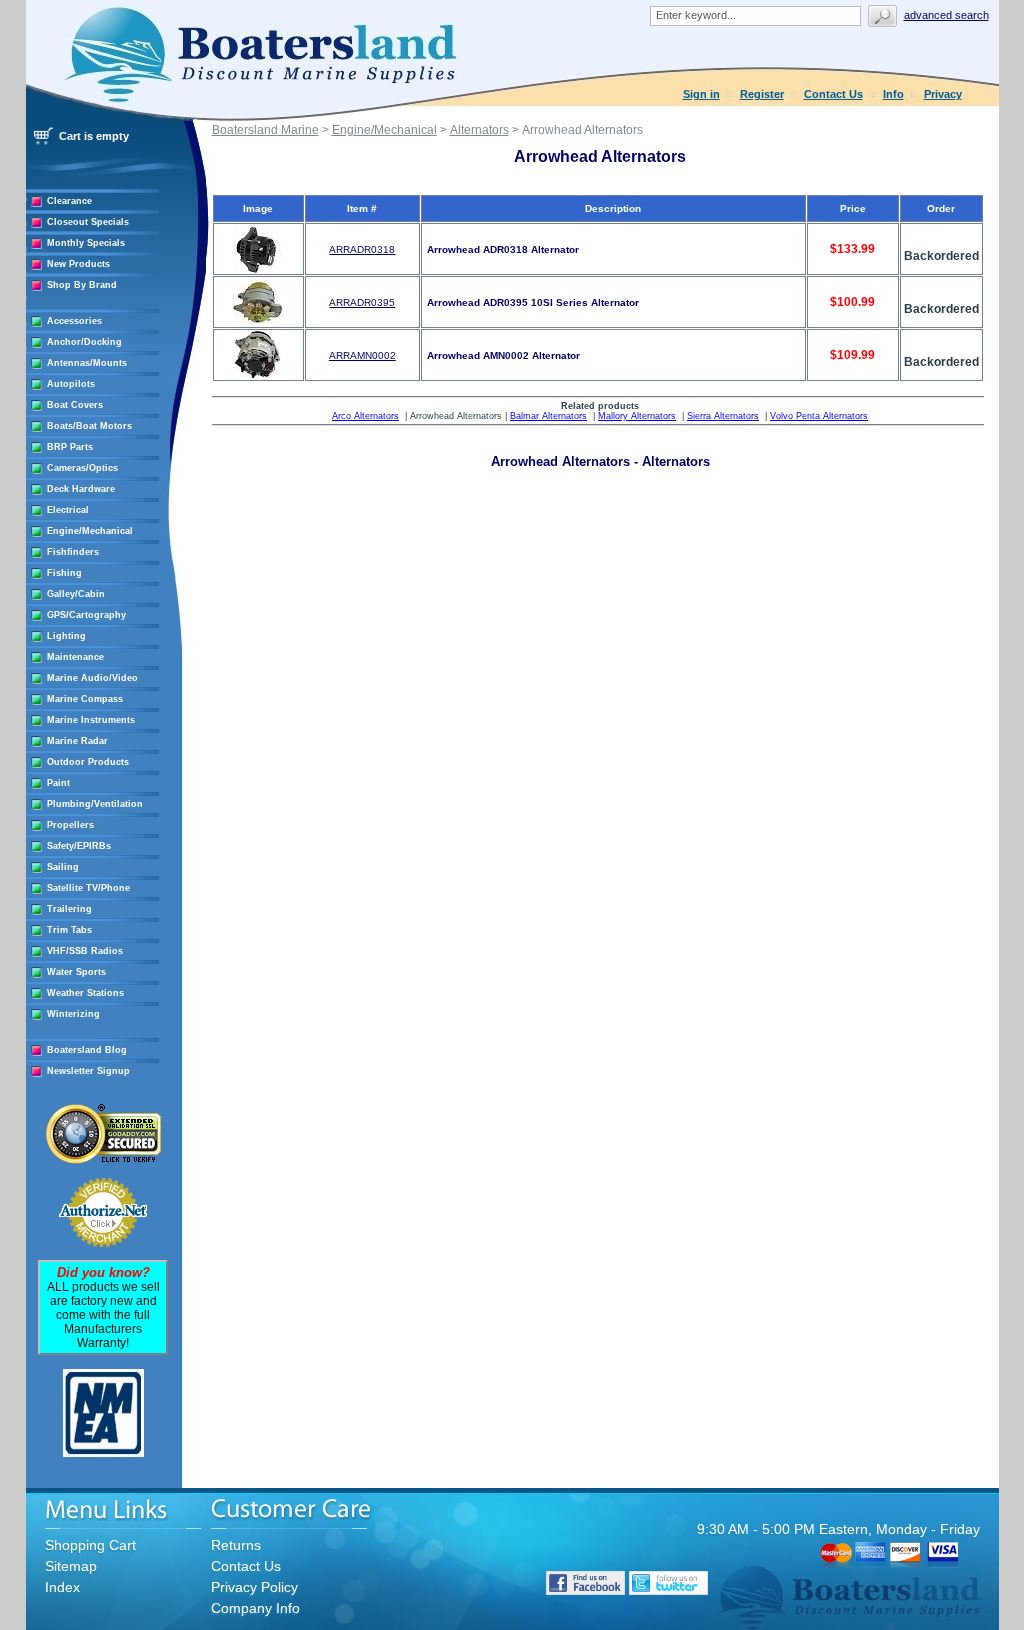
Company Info (255, 1608)
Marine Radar (77, 741)
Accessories (74, 321)
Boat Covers (75, 405)
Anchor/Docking (84, 342)
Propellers (70, 825)
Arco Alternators (365, 416)
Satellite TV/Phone (88, 888)
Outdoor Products (88, 762)
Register (762, 94)
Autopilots (71, 384)
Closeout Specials (88, 222)
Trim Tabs (69, 930)
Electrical (68, 510)
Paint (58, 783)
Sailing (63, 867)
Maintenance (75, 657)
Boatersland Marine (265, 130)
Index (62, 1587)
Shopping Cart (90, 1545)
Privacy (943, 94)
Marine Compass (85, 699)
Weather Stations (85, 993)
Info (893, 94)
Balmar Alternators (548, 416)
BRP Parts (70, 447)
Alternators (479, 130)
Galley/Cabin (76, 594)
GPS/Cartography (86, 615)
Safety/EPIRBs (79, 846)
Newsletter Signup (88, 1071)
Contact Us (833, 94)
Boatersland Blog (87, 1050)
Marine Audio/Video (92, 678)
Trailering (69, 909)
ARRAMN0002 (362, 355)
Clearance (69, 201)
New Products (78, 264)
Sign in (701, 94)
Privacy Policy (254, 1587)
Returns (236, 1545)
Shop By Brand (82, 285)
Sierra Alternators (723, 416)
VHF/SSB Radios (85, 951)
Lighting (66, 636)
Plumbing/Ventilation (95, 804)
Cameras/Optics (82, 468)
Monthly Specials (86, 243)
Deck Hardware (81, 489)
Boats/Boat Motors (89, 426)
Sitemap (71, 1566)
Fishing (64, 573)
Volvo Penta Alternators (819, 416)
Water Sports (76, 972)
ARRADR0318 (362, 249)
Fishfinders (73, 552)
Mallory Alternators (637, 416)
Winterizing (73, 1014)
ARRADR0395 (362, 302)
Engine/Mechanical (90, 531)
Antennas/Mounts (87, 363)
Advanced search (946, 15)
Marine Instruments (91, 720)
